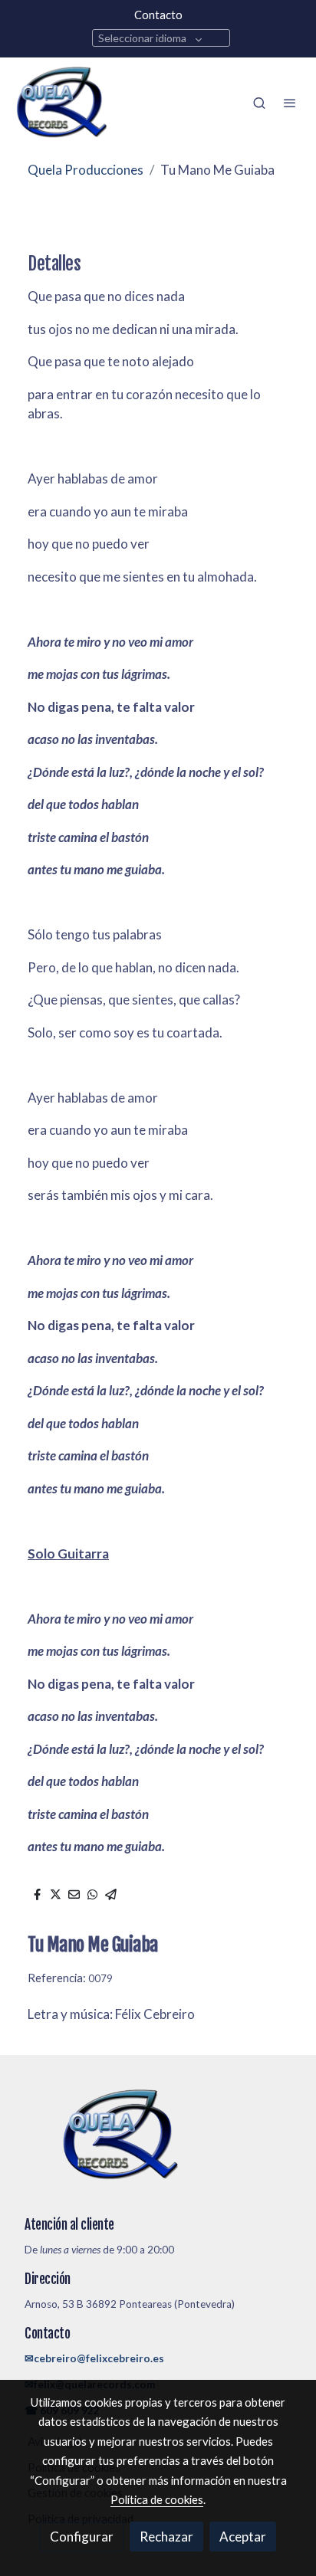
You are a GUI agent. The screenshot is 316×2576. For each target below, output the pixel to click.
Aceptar (243, 2537)
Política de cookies (157, 2499)
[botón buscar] (259, 103)
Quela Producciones (86, 170)
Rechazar (166, 2537)
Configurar (82, 2537)
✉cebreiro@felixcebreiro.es (94, 2358)
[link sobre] (158, 2144)
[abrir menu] (290, 103)
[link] (61, 103)
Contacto (158, 15)
